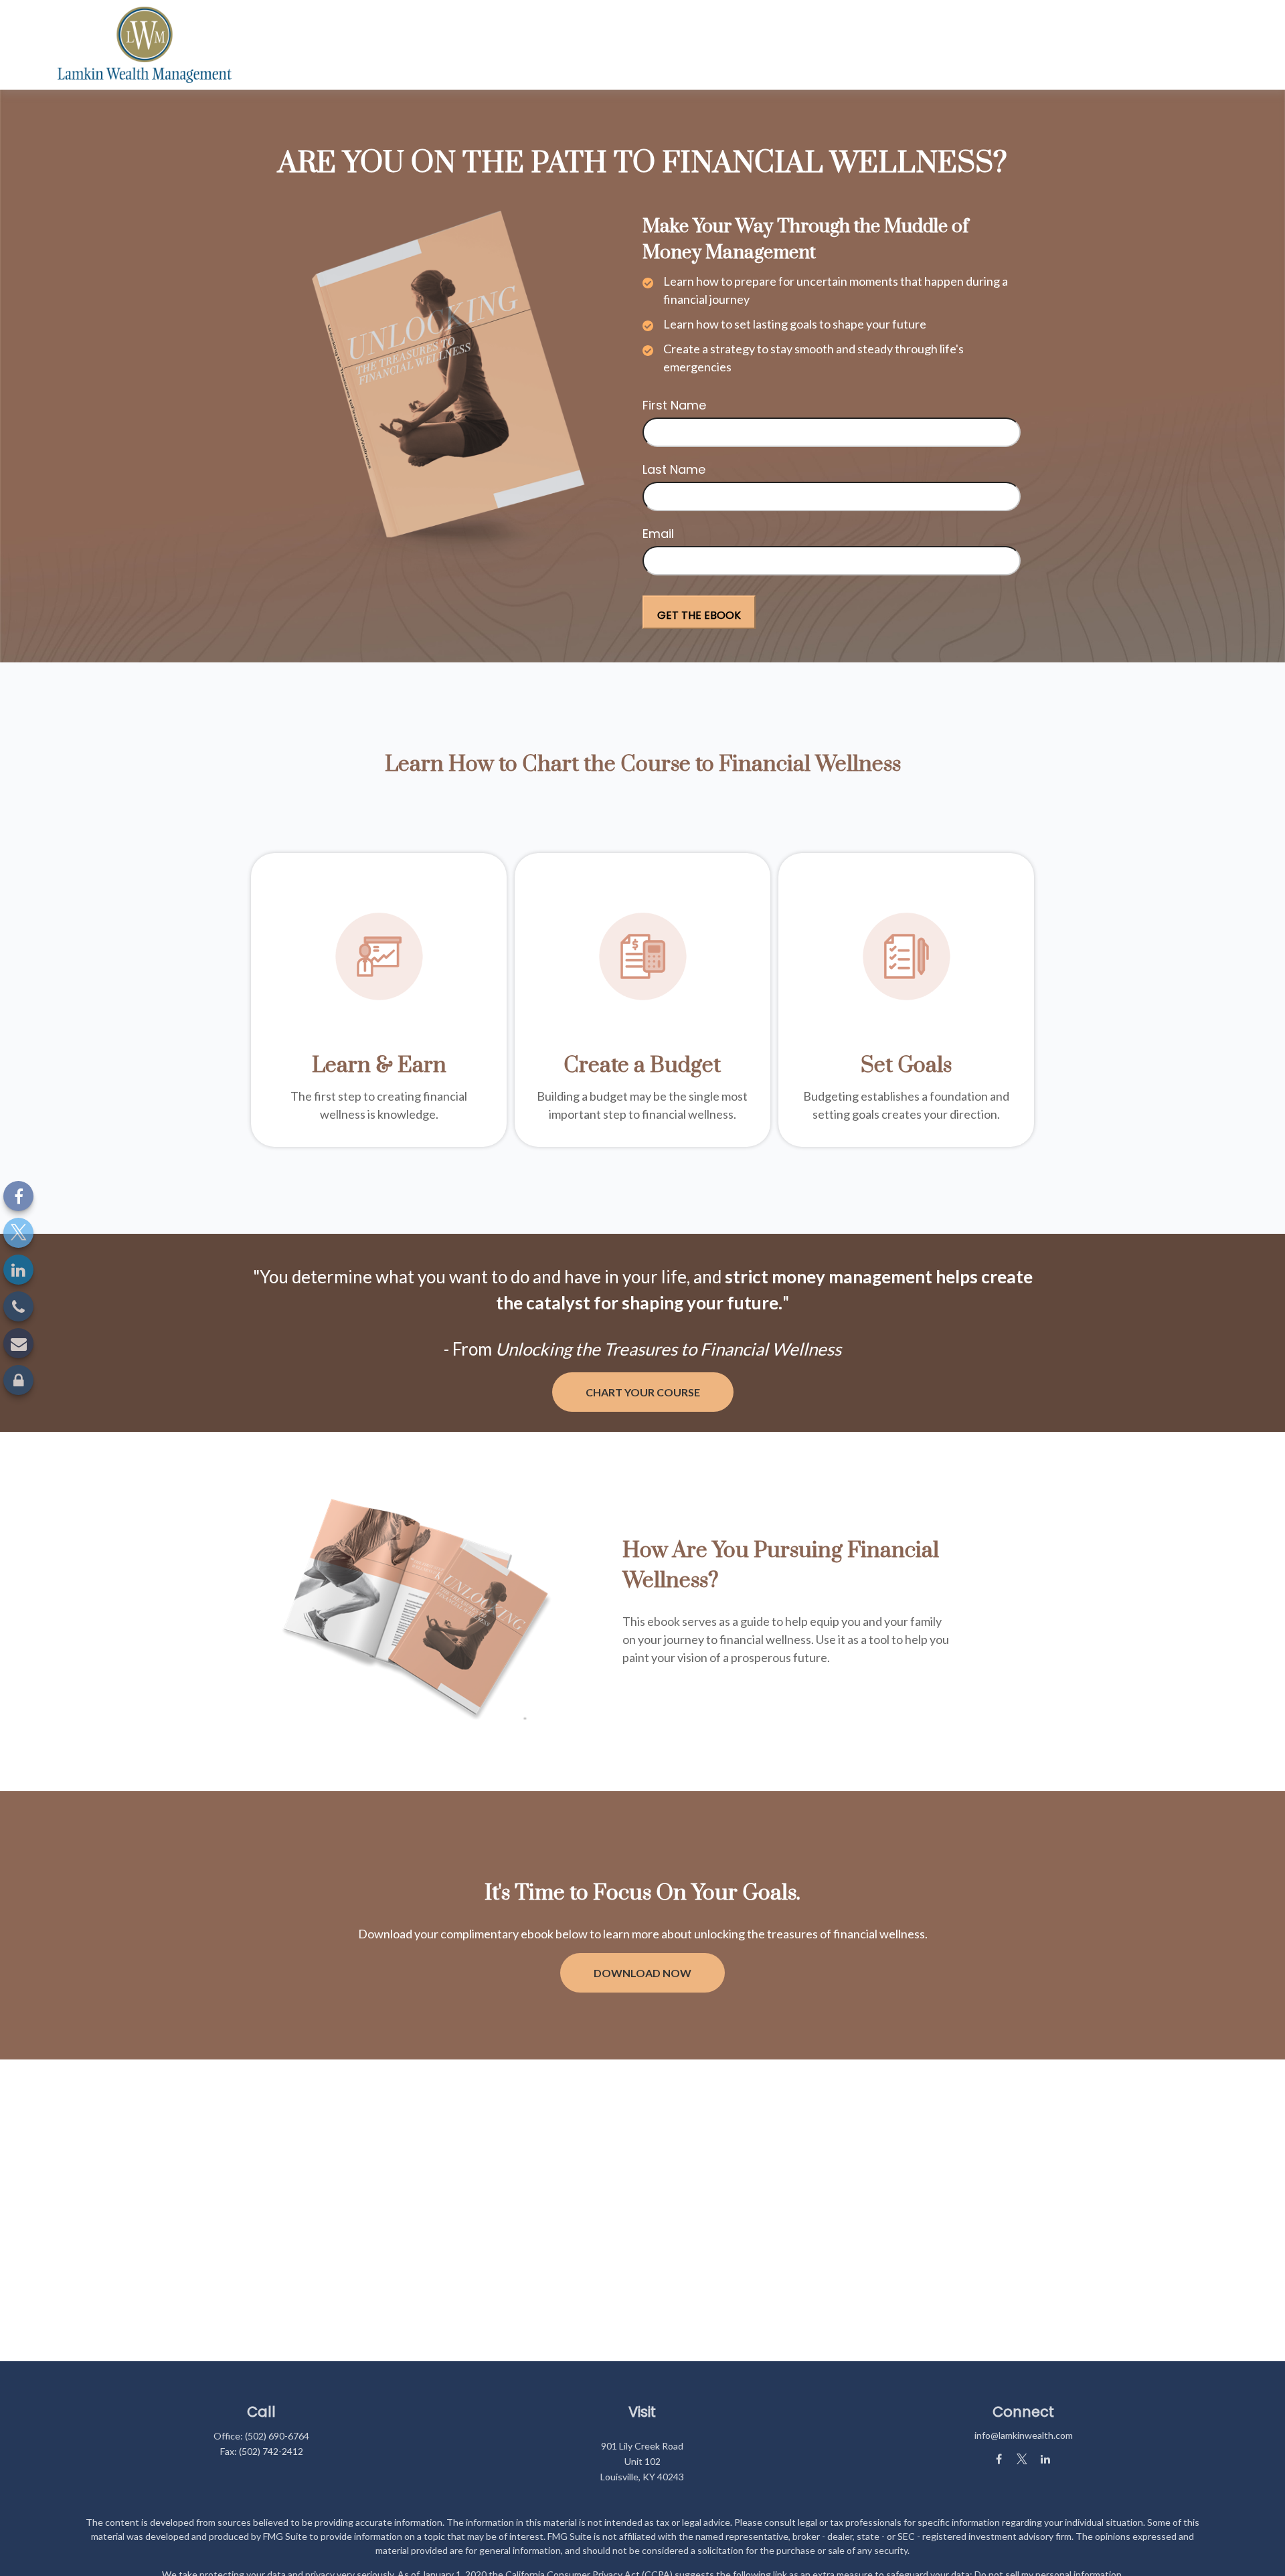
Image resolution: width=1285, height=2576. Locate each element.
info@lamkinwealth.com (1024, 2435)
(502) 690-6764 (277, 2436)
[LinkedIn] (18, 1270)
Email (658, 534)
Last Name (674, 469)
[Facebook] (18, 1196)
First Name (674, 405)
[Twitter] (18, 1233)
